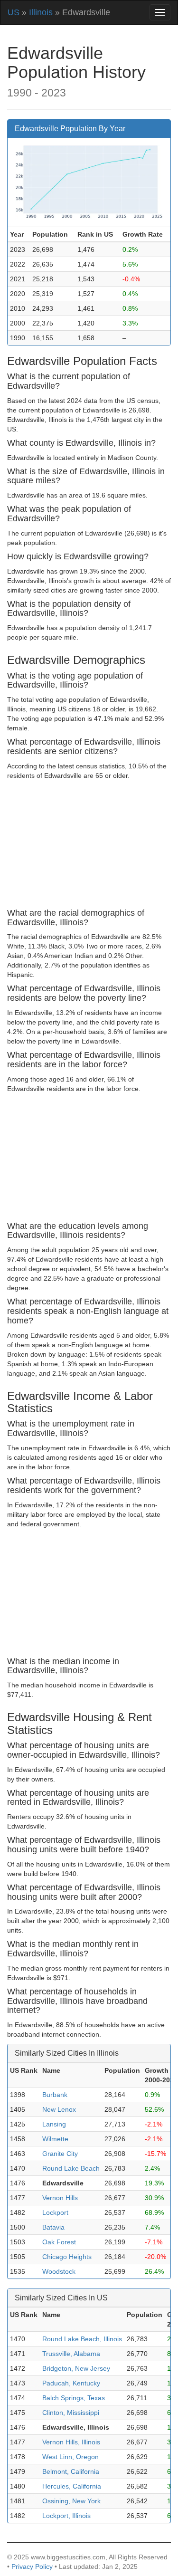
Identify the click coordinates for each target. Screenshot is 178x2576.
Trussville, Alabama (71, 2354)
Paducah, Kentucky (71, 2383)
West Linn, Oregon (70, 2457)
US (14, 12)
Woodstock (59, 2271)
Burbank (55, 2095)
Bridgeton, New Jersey (76, 2368)
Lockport (55, 2212)
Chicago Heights (67, 2257)
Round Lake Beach (71, 2168)
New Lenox (59, 2109)
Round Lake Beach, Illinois (82, 2339)
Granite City (60, 2154)
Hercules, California (72, 2486)
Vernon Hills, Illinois (71, 2442)
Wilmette (55, 2139)
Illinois (41, 12)
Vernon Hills (60, 2198)
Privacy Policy (32, 2566)
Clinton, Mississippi (71, 2413)
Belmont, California (71, 2471)
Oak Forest (59, 2242)
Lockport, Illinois (66, 2516)
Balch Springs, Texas (74, 2398)
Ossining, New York (71, 2501)
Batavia (53, 2227)
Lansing (54, 2124)
